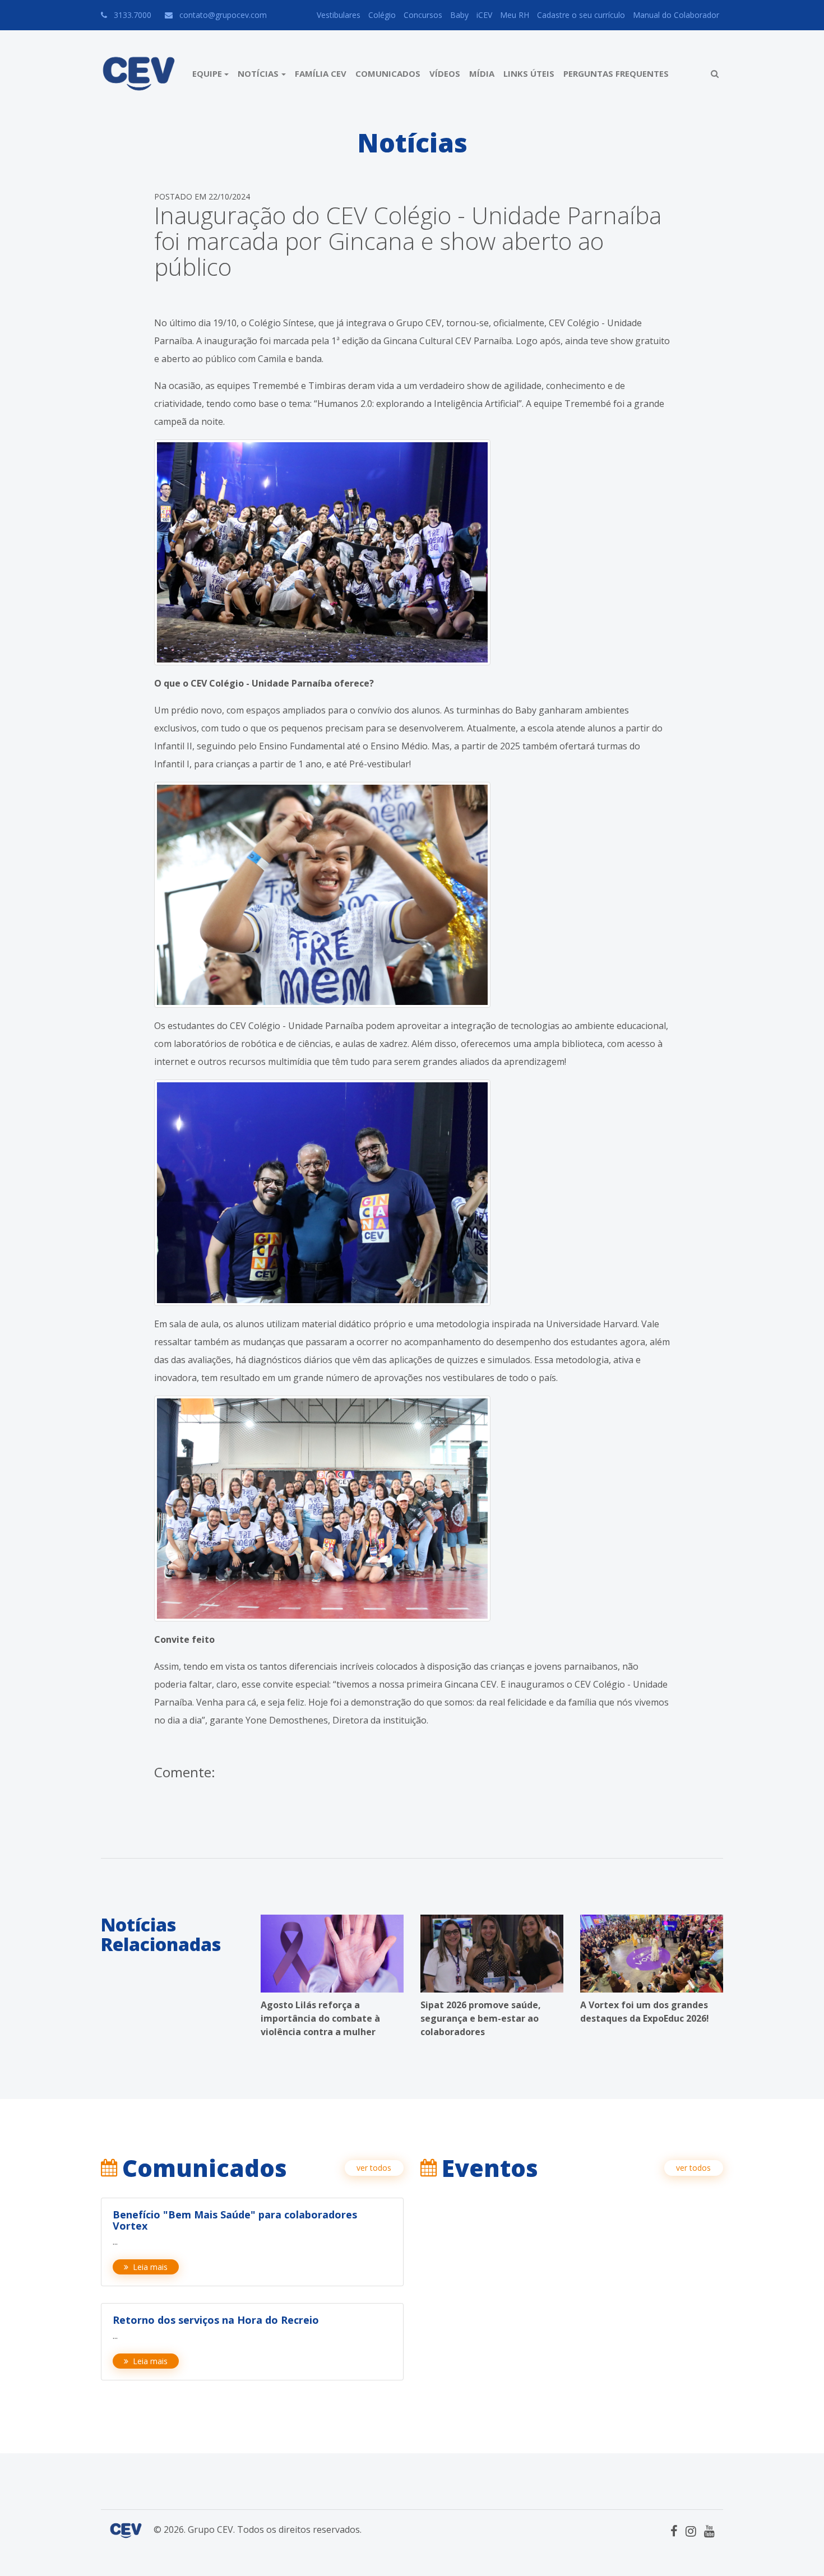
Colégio (382, 15)
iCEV (484, 15)
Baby (459, 15)
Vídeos (445, 73)
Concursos (423, 15)
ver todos (374, 2168)
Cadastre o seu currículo (581, 15)
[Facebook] (674, 2531)
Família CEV (321, 73)
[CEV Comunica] (139, 74)
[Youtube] (709, 2531)
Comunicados (388, 73)
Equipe (207, 73)
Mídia (482, 73)
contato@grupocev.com (223, 15)
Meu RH (515, 15)
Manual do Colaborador (676, 15)
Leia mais (150, 2267)
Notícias (258, 73)
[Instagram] (691, 2531)
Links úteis (529, 73)
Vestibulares (339, 15)
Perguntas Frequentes (616, 73)
